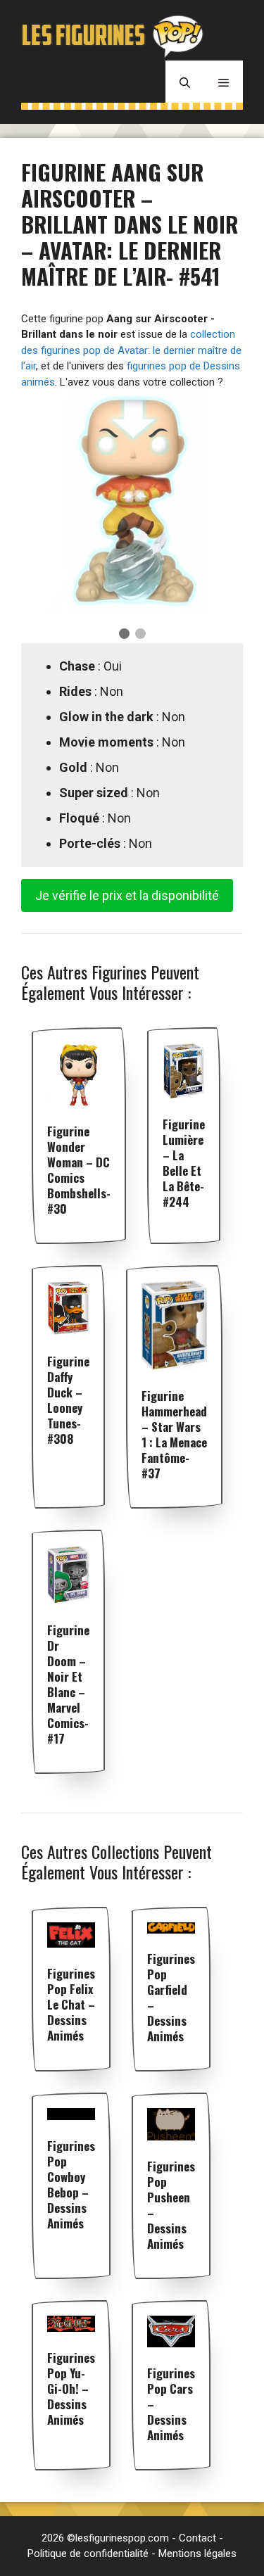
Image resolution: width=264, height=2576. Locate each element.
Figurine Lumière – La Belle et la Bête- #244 (184, 1163)
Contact (197, 2538)
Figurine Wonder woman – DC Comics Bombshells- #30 (79, 1170)
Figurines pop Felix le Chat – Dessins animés (71, 2004)
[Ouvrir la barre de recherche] (185, 82)
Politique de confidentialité (88, 2553)
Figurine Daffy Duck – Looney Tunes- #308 (68, 1400)
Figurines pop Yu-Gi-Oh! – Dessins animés (71, 2388)
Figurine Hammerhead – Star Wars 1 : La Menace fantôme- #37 (174, 1434)
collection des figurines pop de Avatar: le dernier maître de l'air (131, 350)
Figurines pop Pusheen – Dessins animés (171, 2205)
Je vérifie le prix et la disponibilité (127, 895)
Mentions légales (197, 2553)
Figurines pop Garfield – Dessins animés (171, 1997)
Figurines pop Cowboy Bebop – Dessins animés (71, 2184)
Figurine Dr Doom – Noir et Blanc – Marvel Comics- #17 (68, 1684)
